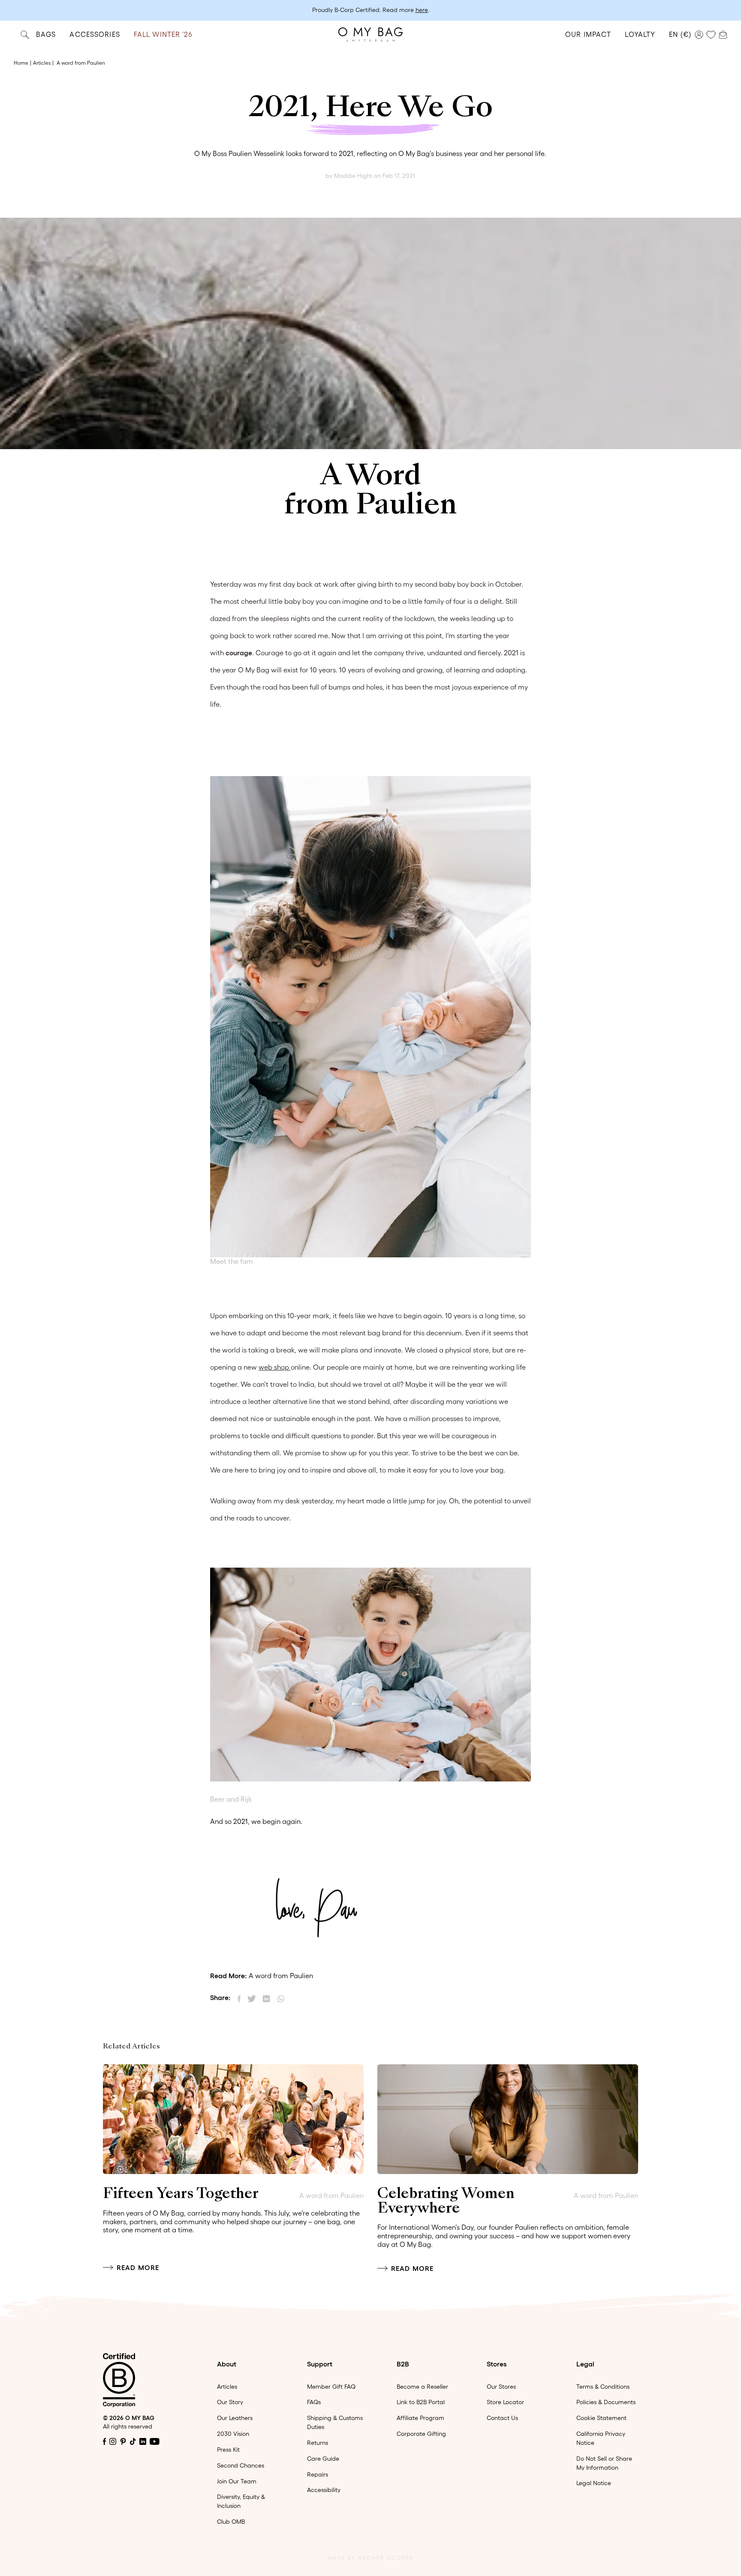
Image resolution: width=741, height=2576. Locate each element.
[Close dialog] (456, 1162)
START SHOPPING (371, 1391)
